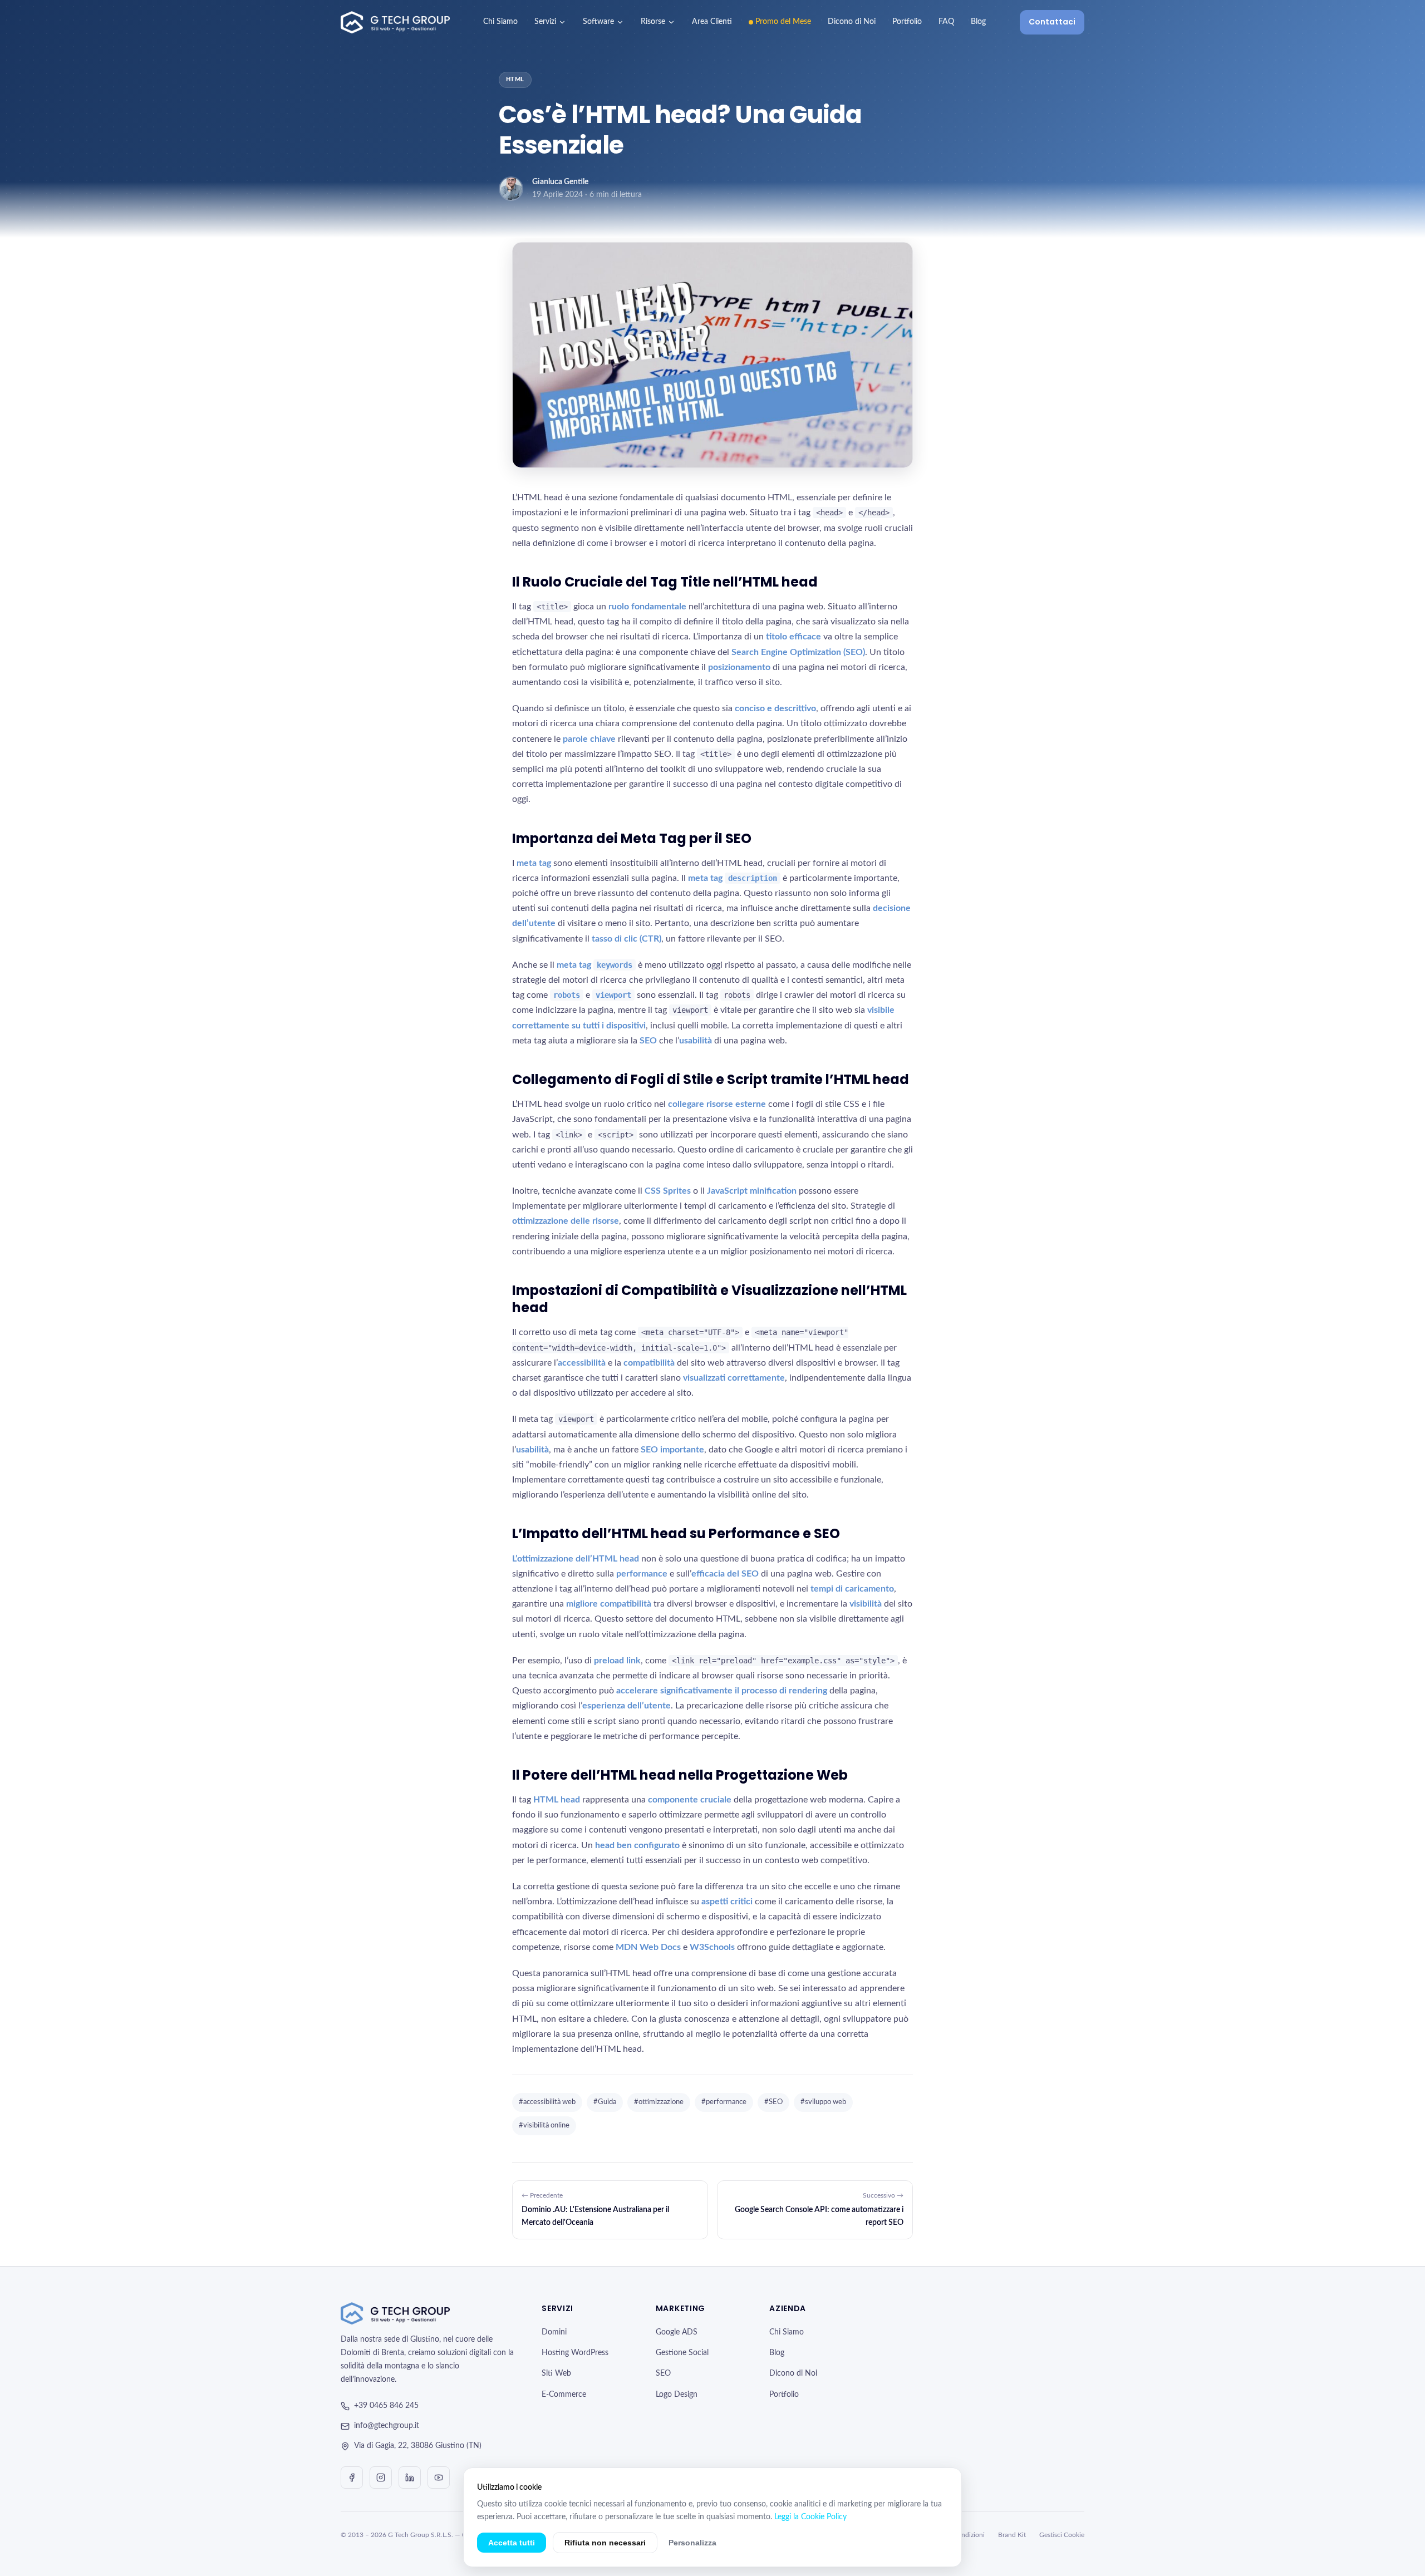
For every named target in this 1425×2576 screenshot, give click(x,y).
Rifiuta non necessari (605, 2543)
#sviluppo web (823, 2102)
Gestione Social (682, 2353)
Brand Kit (1012, 2535)
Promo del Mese (783, 22)
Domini (554, 2332)
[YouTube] (439, 2478)
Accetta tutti (512, 2543)
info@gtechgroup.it (387, 2426)
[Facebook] (352, 2478)
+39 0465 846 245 (386, 2406)
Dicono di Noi (852, 22)
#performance (724, 2102)
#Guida (605, 2102)
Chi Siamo (500, 22)
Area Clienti (712, 22)
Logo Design (677, 2395)
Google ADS (677, 2332)
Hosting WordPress (575, 2353)
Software (598, 22)
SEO (663, 2373)
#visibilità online (544, 2126)
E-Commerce (564, 2395)
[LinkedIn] (410, 2478)
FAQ (946, 22)
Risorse (653, 22)
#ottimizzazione (659, 2102)
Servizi (545, 22)
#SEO (773, 2102)
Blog (978, 22)
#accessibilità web (547, 2102)
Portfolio (907, 22)
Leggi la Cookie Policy (810, 2517)
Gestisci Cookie (1062, 2535)
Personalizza (692, 2543)
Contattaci (1052, 22)
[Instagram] (381, 2478)
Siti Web (556, 2373)
